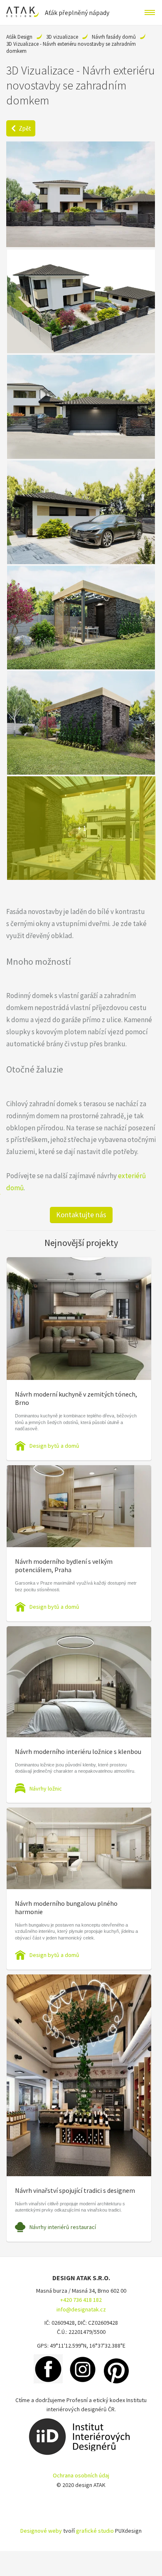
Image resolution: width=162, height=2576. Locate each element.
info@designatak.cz (81, 2309)
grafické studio (95, 2531)
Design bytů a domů (54, 1446)
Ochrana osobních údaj (81, 2475)
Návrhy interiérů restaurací (63, 2227)
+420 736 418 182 (81, 2300)
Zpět (25, 128)
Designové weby (41, 2531)
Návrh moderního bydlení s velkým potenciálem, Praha (64, 1565)
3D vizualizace (62, 37)
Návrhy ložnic (46, 1788)
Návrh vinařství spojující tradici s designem (75, 2190)
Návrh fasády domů (114, 37)
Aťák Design (19, 37)
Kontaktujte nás (81, 1215)
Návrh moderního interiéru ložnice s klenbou (78, 1751)
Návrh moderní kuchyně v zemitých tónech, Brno (76, 1398)
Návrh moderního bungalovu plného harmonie (66, 1907)
